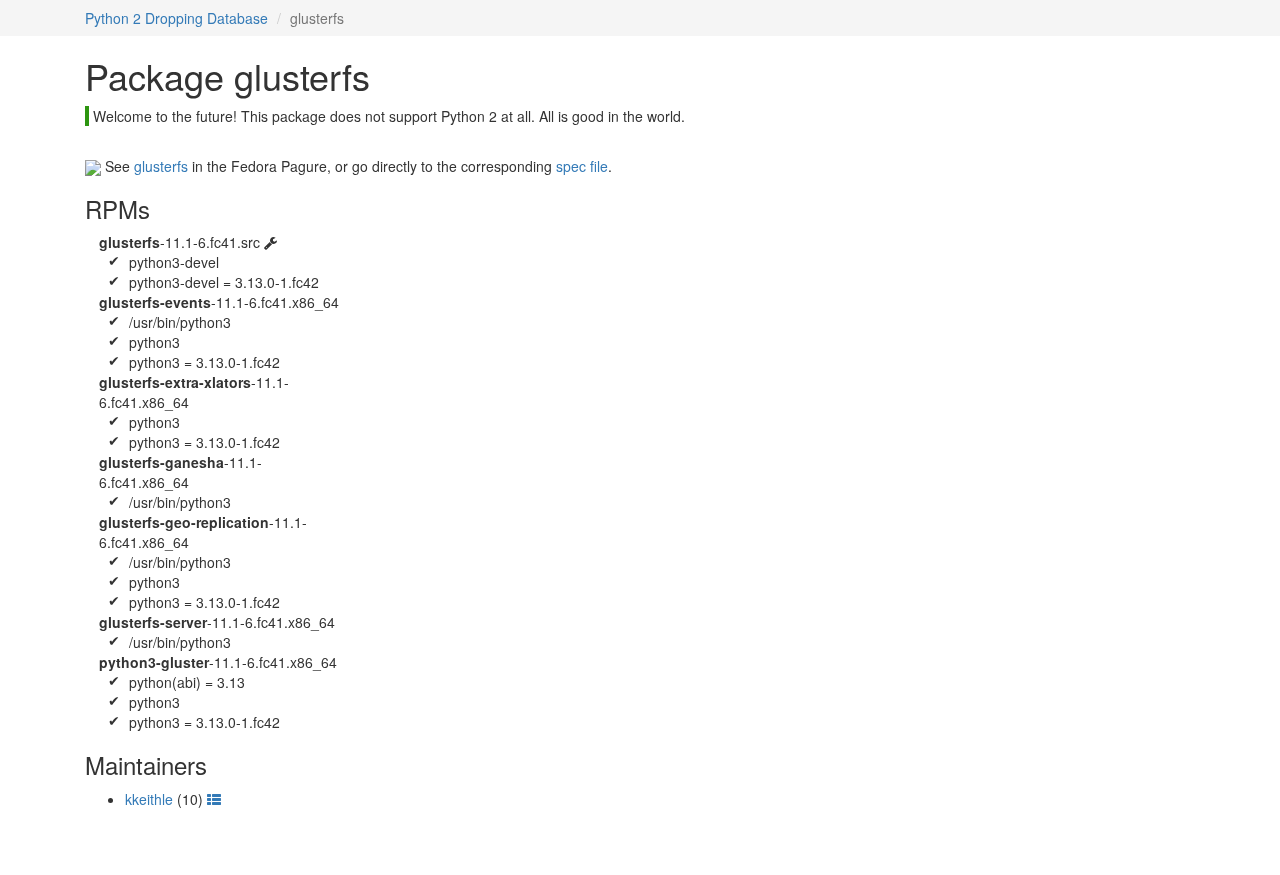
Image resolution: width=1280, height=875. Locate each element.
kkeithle (149, 799)
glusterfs (161, 166)
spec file (582, 166)
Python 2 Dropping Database (176, 18)
